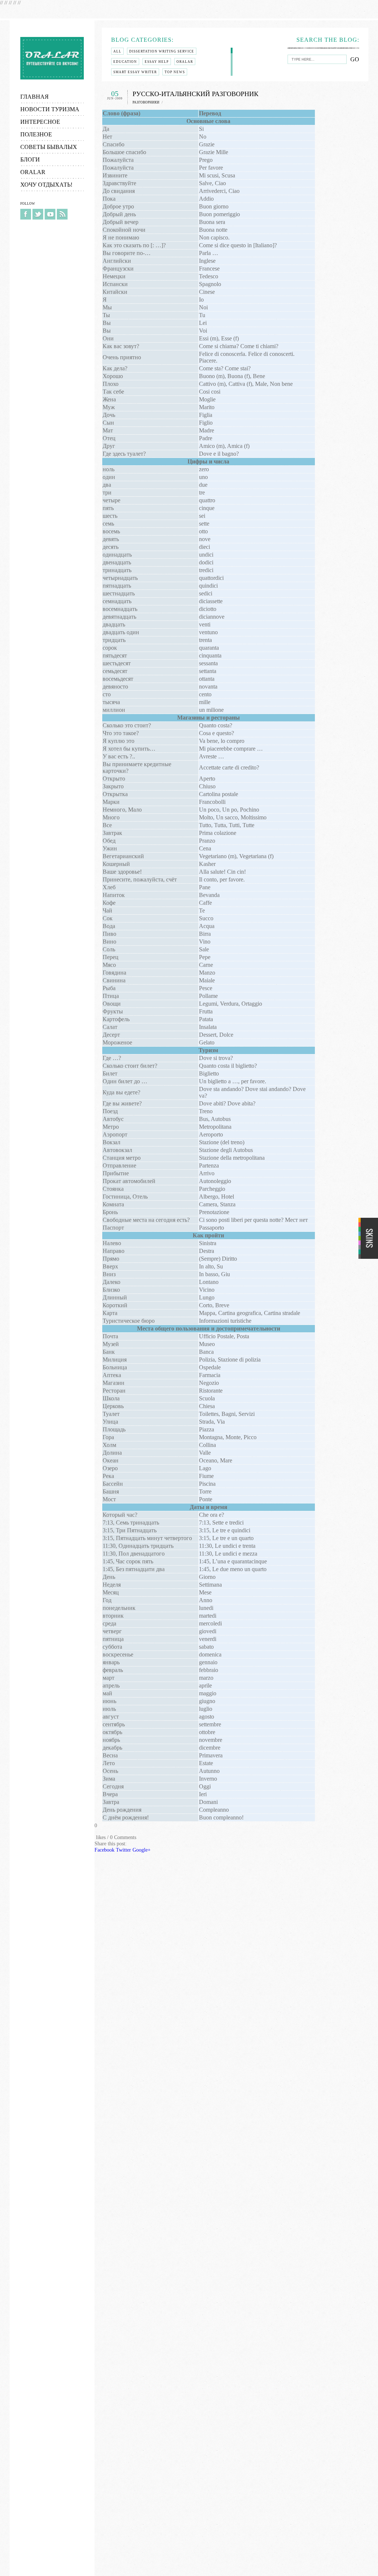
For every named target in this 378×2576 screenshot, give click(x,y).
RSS (62, 214)
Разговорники (146, 102)
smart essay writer (135, 72)
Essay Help (157, 62)
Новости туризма (50, 109)
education (125, 62)
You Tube (50, 214)
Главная (35, 97)
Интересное (40, 122)
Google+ (142, 1850)
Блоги (30, 159)
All (117, 51)
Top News (175, 72)
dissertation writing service (162, 51)
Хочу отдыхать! (46, 185)
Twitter (38, 214)
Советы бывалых (49, 147)
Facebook (26, 214)
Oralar (52, 58)
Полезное (36, 134)
